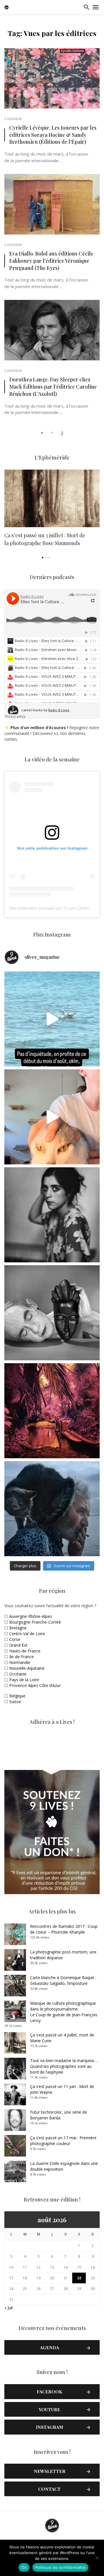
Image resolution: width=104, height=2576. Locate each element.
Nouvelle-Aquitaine (27, 1668)
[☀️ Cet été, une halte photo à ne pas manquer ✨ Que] (52, 1215)
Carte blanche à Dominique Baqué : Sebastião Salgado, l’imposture (63, 1980)
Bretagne (18, 1628)
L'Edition (13, 119)
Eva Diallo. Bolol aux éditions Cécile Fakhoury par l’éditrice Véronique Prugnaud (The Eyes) (51, 261)
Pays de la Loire (24, 1680)
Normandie (20, 1662)
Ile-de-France (22, 1657)
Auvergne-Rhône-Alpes (31, 1616)
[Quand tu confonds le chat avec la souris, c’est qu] (52, 1117)
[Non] (97, 2558)
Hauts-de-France (25, 1651)
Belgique (17, 1696)
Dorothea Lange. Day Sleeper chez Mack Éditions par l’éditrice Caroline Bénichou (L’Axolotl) (53, 386)
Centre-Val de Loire (27, 1634)
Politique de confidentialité (60, 2567)
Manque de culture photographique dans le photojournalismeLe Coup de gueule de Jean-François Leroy (64, 2012)
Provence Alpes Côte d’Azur (35, 1685)
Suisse (15, 1702)
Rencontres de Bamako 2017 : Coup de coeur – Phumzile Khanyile (64, 1929)
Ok (24, 2567)
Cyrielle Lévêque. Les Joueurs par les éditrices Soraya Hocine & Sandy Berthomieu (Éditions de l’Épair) (53, 135)
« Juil (9, 2308)
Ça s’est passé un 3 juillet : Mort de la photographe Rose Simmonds (45, 539)
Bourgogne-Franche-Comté (35, 1622)
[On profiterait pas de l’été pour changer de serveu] (52, 1019)
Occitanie (18, 1674)
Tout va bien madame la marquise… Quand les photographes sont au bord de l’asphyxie (64, 2066)
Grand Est (18, 1645)
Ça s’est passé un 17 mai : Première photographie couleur (63, 2141)
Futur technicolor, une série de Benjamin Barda (58, 2115)
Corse (15, 1639)
